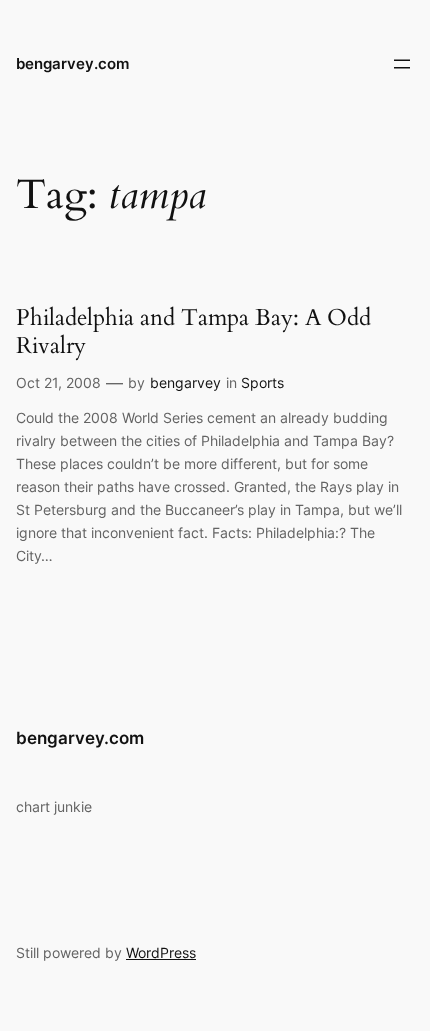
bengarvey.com (72, 64)
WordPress (161, 952)
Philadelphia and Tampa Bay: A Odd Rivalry (193, 331)
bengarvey (185, 382)
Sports (262, 382)
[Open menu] (402, 64)
